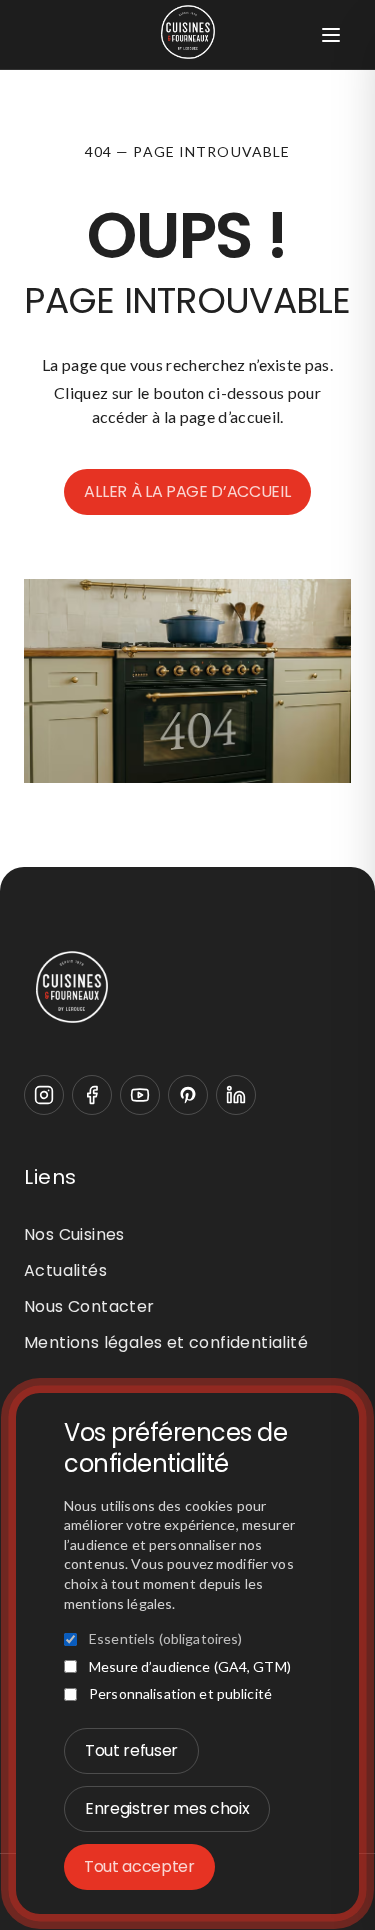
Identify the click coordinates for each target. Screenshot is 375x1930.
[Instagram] (44, 1095)
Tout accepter (139, 1866)
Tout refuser (131, 1750)
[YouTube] (140, 1095)
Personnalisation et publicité (180, 1693)
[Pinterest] (188, 1095)
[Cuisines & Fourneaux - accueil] (187, 987)
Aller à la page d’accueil (187, 491)
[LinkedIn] (236, 1095)
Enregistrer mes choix (167, 1808)
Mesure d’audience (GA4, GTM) (190, 1666)
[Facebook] (92, 1095)
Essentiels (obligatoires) (166, 1638)
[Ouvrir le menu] (331, 35)
